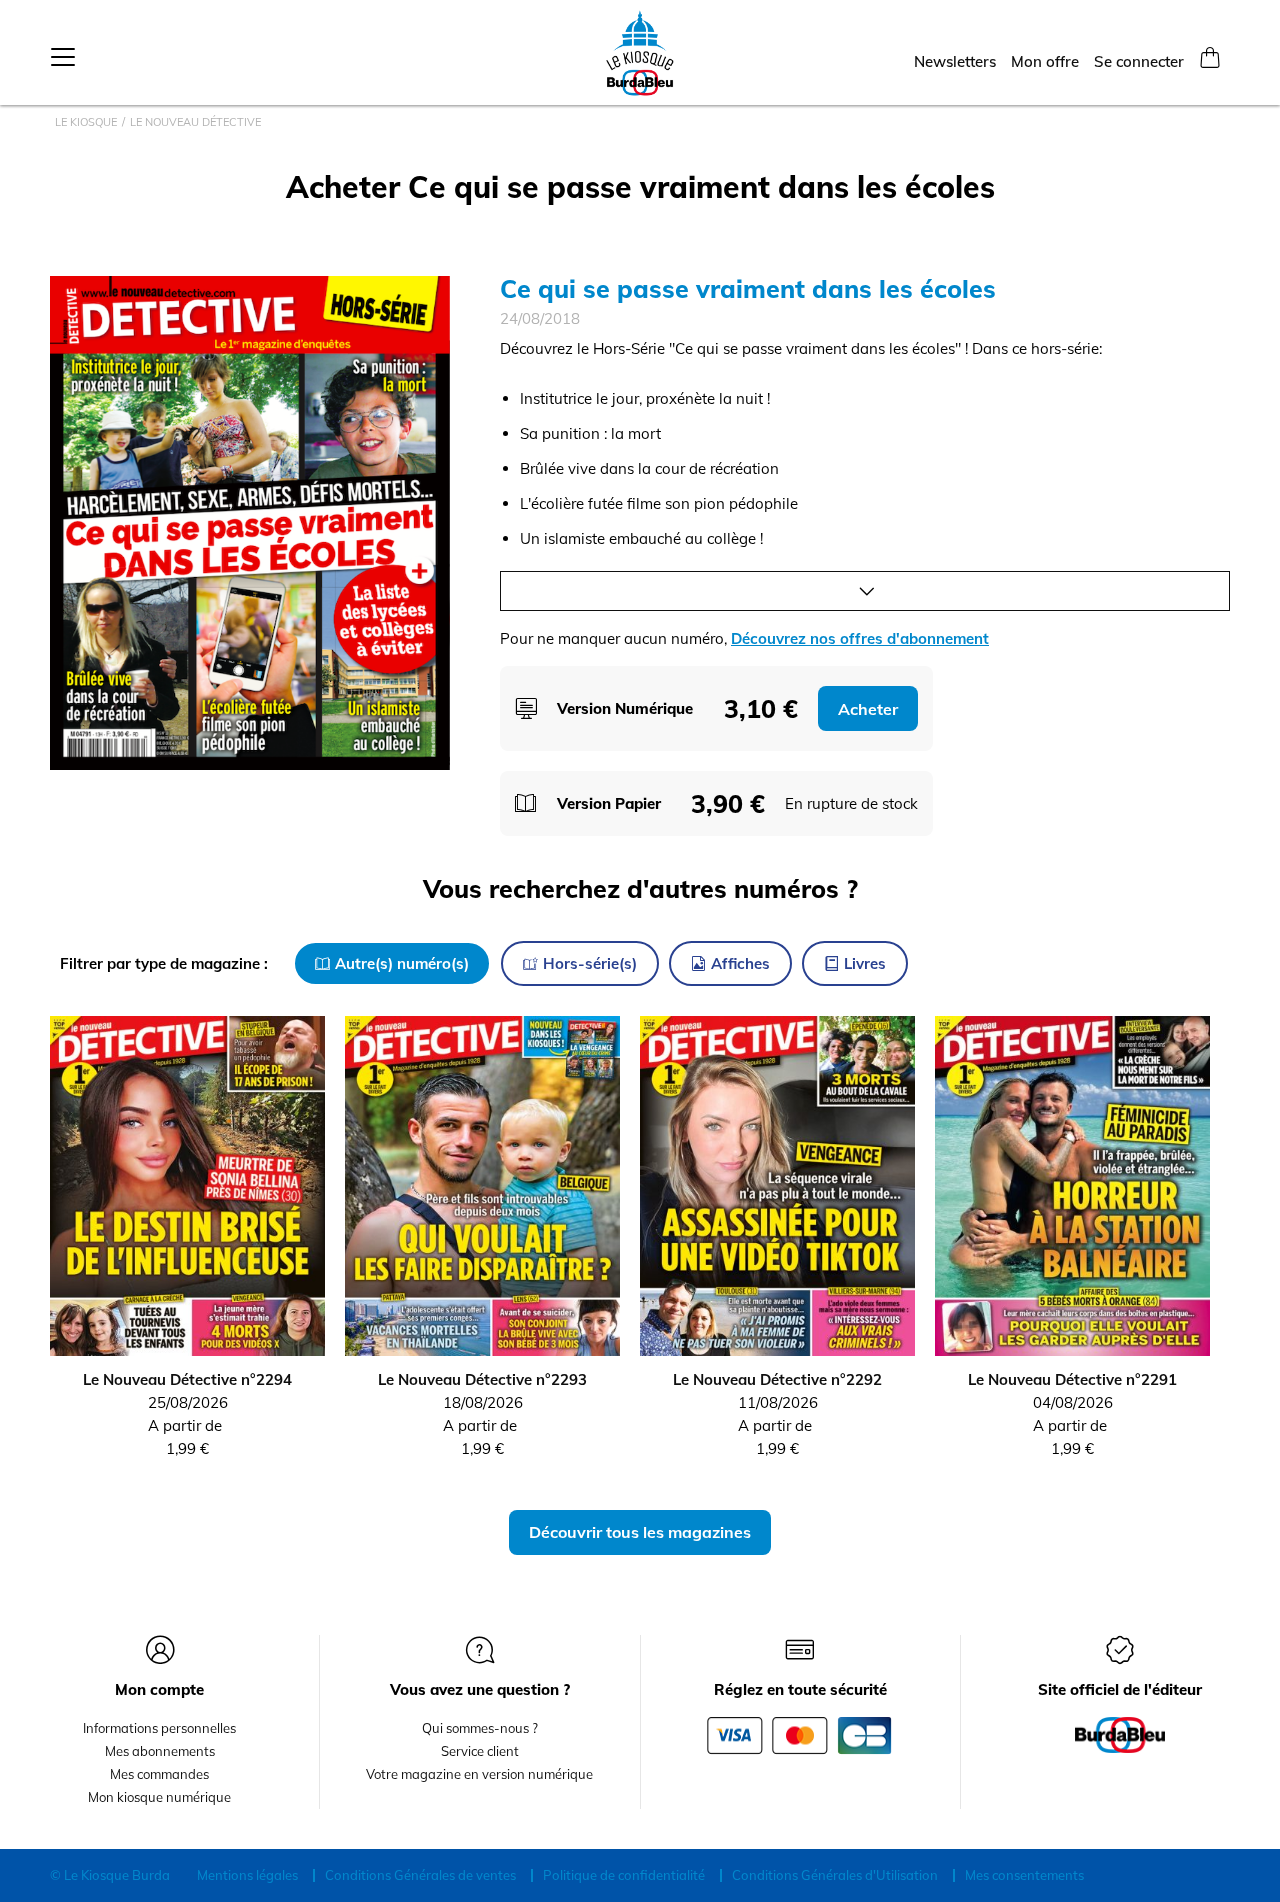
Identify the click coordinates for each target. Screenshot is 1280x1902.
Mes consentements (1024, 1875)
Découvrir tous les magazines (640, 1532)
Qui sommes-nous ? (480, 1728)
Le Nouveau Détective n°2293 (482, 1379)
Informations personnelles (159, 1728)
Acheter (868, 709)
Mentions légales (247, 1875)
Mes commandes (159, 1774)
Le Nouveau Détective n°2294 (187, 1379)
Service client (480, 1751)
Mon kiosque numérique (159, 1797)
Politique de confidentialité (624, 1875)
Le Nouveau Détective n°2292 (777, 1379)
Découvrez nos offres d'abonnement (860, 638)
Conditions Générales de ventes (420, 1875)
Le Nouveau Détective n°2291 (1072, 1379)
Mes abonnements (160, 1751)
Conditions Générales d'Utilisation (835, 1875)
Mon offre (1045, 61)
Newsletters (955, 61)
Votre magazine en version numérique (479, 1774)
